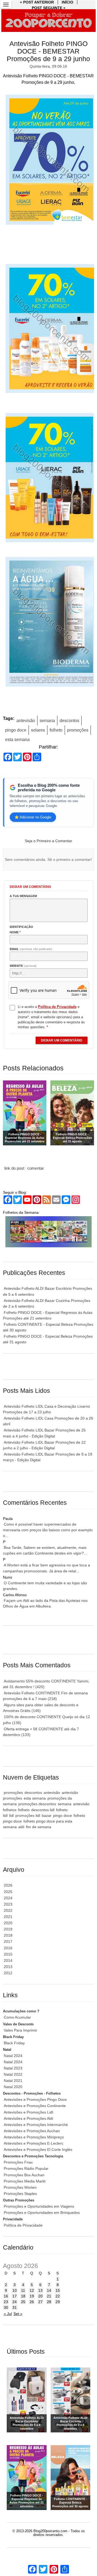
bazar (47, 1816)
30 (6, 2307)
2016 (8, 1948)
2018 (8, 1935)
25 (23, 2302)
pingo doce (16, 730)
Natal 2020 (13, 2087)
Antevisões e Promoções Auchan (32, 2131)
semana (47, 721)
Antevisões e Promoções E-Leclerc (34, 2143)
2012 (8, 1973)
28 (49, 2302)
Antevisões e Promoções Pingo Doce (35, 2099)
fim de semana (39, 1827)
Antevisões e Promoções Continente (35, 2106)
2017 (8, 1942)
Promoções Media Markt (25, 2181)
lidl (11, 1816)
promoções (78, 730)
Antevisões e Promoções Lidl (28, 2112)
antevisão (26, 721)
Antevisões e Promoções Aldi (28, 2118)
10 (15, 2290)
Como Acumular (17, 2017)
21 (49, 2296)
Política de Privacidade (23, 2225)
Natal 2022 (13, 2074)
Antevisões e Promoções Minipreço (34, 2137)
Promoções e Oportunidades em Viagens (39, 2206)
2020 (8, 1923)
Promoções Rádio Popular (26, 2168)
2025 (8, 1892)
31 (15, 2307)
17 (15, 2296)
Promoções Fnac (18, 2162)
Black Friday (14, 2043)
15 (58, 2290)
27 (40, 2302)
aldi (21, 1827)
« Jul (8, 2314)
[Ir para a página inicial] (48, 21)
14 (49, 2290)
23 (6, 2302)
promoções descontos (37, 1804)
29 (58, 2302)
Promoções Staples (20, 2194)
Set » (18, 2314)
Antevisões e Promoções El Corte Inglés (38, 2150)
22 (58, 2296)
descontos (69, 721)
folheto (56, 730)
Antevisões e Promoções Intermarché (36, 2125)
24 (15, 2302)
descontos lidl (43, 1810)
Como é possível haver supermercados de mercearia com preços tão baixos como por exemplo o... (48, 1530)
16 (6, 2296)
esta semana (17, 740)
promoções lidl (28, 1816)
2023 (8, 1904)
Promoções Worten (20, 2187)
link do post (14, 1168)
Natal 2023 (13, 2068)
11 (23, 2290)
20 (40, 2296)
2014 (8, 1960)
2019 (8, 1929)
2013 (8, 1967)
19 (32, 2296)
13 (40, 2290)
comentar (36, 1168)
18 (23, 2296)
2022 (8, 1910)
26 (32, 2302)
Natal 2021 (13, 2081)
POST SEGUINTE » (49, 8)
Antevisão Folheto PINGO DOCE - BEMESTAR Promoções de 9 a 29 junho (48, 51)
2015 (8, 1954)
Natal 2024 (13, 2056)
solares (38, 730)
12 (32, 2290)
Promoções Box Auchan (24, 2175)
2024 (8, 1898)
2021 (8, 1917)
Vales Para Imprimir (20, 2030)
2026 (8, 1885)
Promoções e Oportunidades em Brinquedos (42, 2213)
